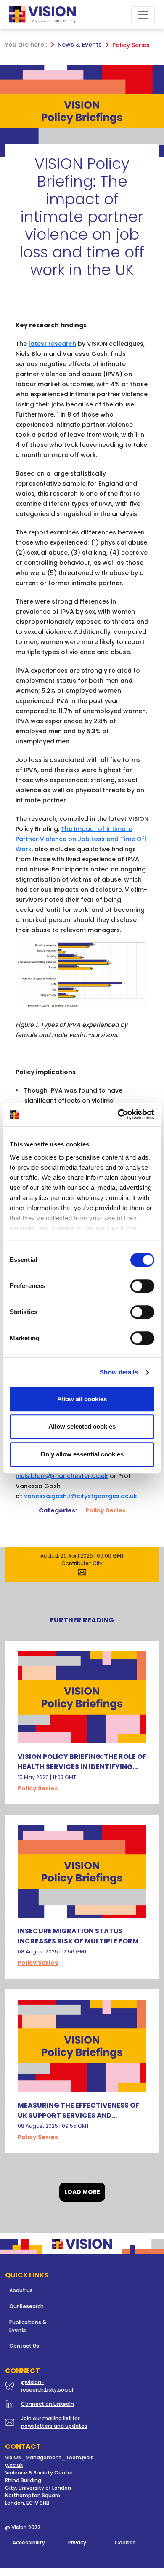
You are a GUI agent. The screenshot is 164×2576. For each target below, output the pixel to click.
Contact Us (24, 2346)
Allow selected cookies (82, 1426)
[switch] (142, 1286)
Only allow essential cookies (82, 1454)
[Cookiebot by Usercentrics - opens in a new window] (118, 1114)
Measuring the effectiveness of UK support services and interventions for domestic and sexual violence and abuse (80, 2120)
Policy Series (106, 1510)
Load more (82, 2192)
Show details (119, 1372)
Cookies (125, 2543)
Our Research (26, 2306)
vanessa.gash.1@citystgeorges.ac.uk (81, 1496)
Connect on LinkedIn (48, 2404)
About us (21, 2290)
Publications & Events (28, 2326)
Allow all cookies (82, 1399)
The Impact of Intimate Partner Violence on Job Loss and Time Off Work (81, 839)
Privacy (77, 2543)
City (98, 1563)
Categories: (58, 1510)
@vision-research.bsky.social (47, 2386)
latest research (52, 344)
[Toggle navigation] (143, 15)
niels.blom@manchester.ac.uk (62, 1476)
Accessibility (29, 2543)
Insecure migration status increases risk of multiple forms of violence (80, 1941)
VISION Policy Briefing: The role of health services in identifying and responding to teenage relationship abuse (82, 1772)
